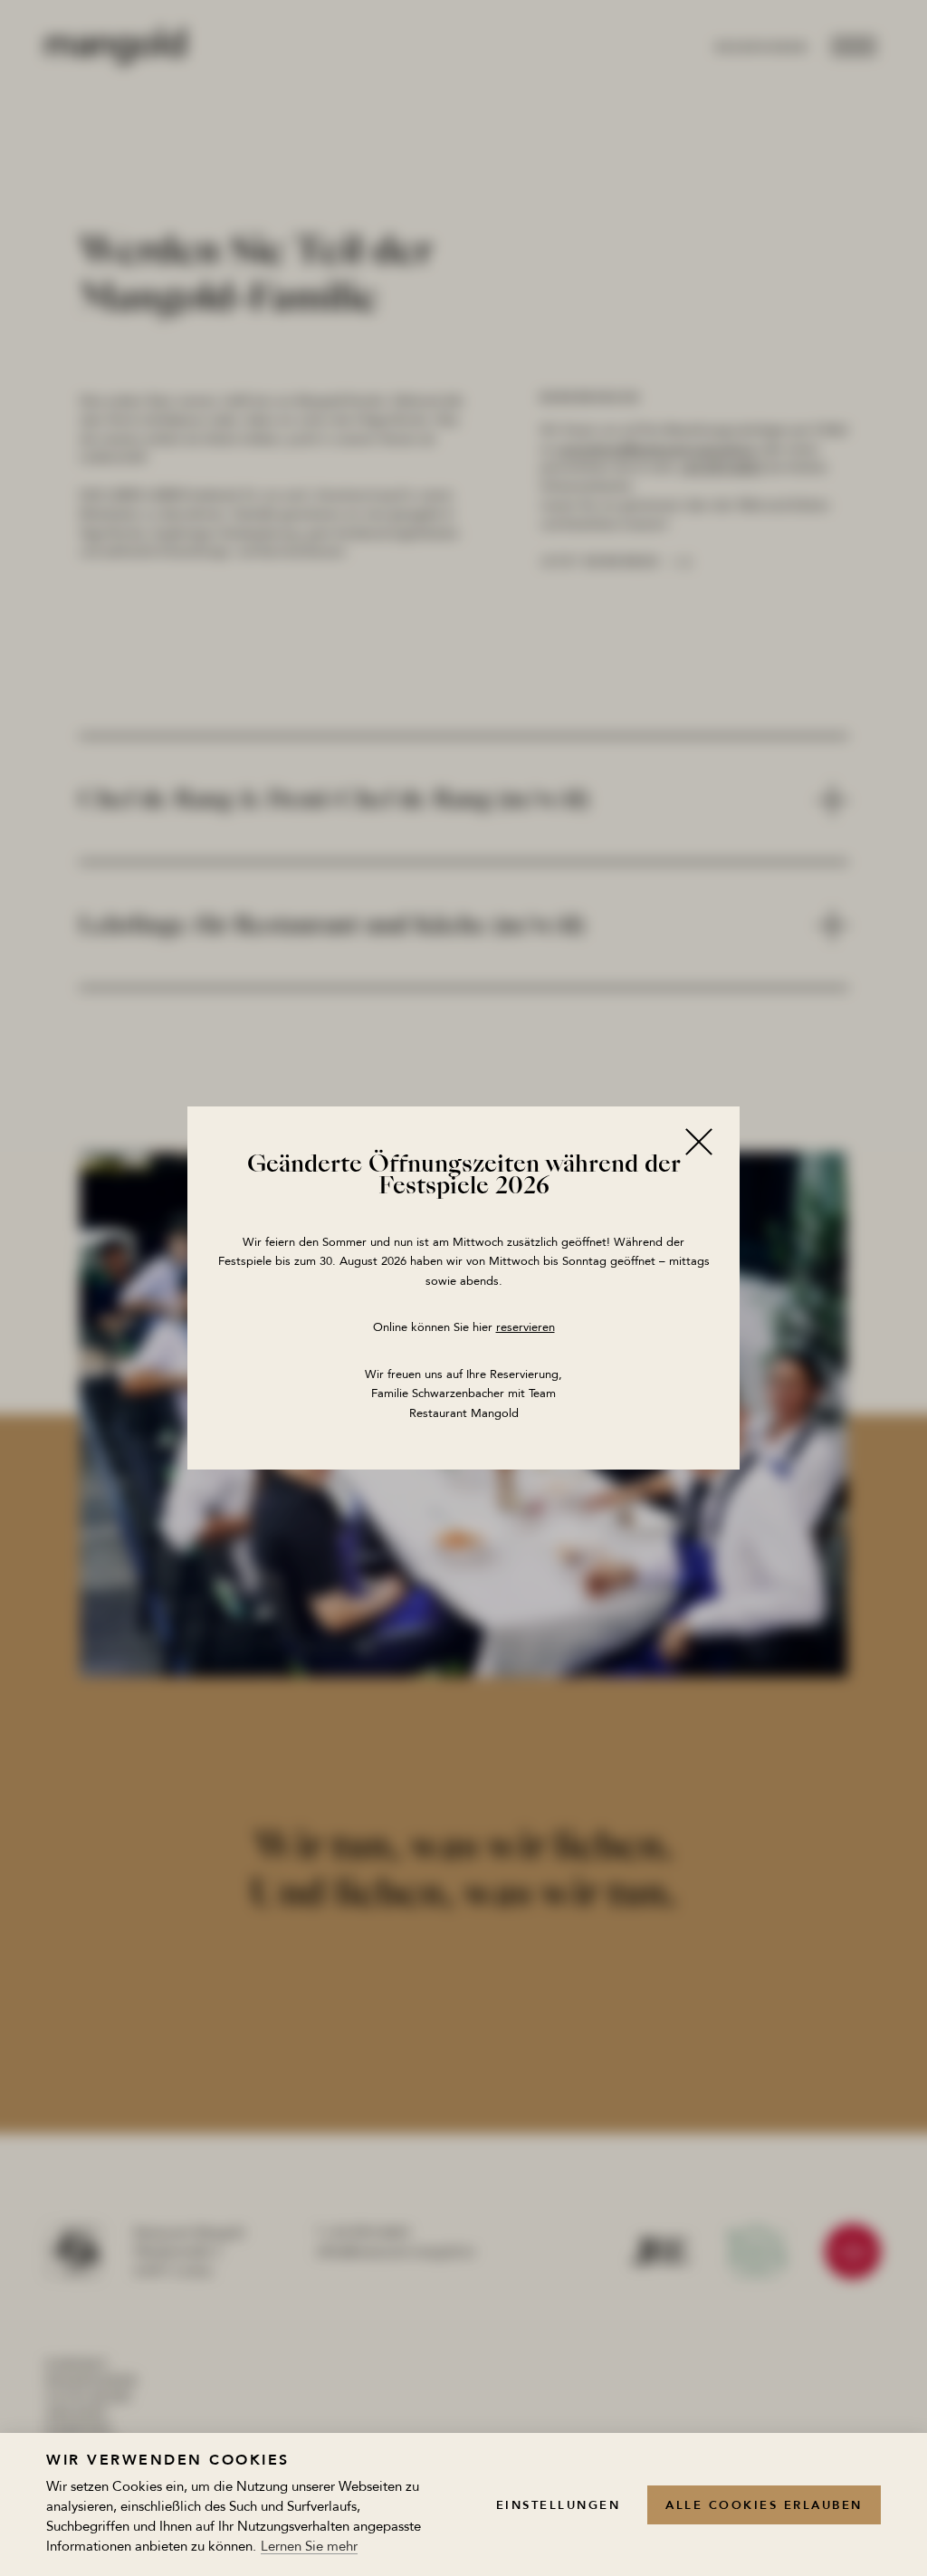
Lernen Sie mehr (309, 2547)
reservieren (526, 1328)
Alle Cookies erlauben (764, 2505)
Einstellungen (559, 2505)
